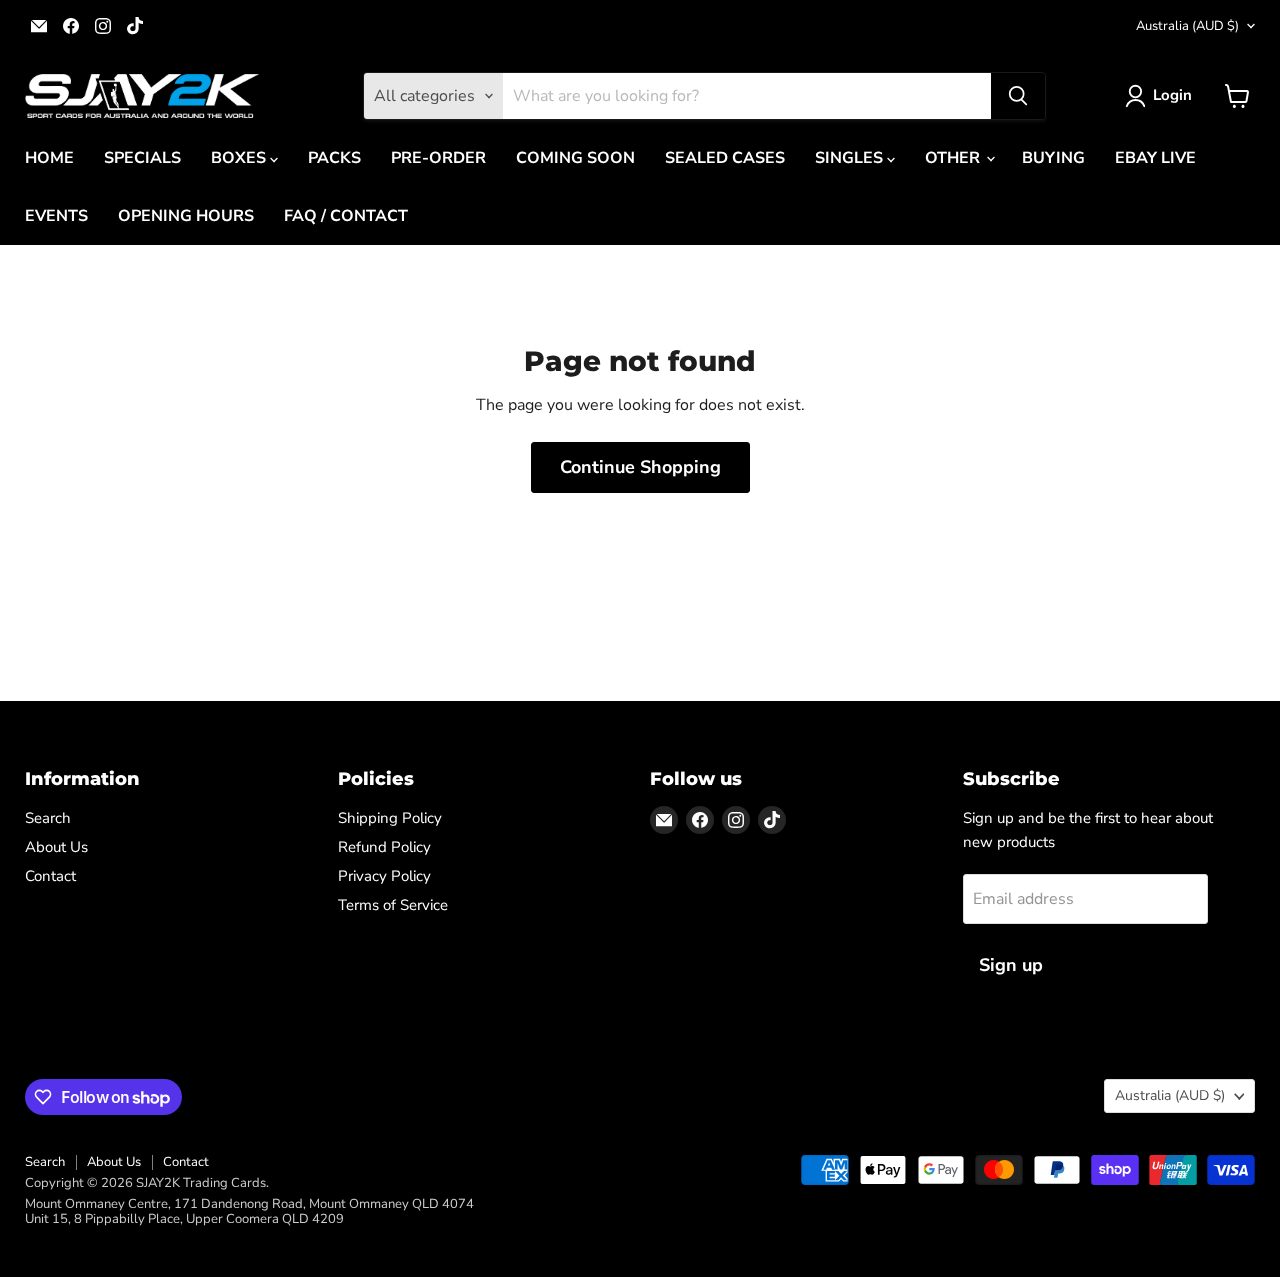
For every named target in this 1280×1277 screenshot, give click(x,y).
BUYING (1053, 158)
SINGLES (851, 158)
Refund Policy (384, 847)
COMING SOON (575, 158)
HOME (49, 158)
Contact (50, 876)
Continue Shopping (640, 467)
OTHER (954, 158)
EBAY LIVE (1155, 158)
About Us (56, 847)
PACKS (334, 158)
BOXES (240, 158)
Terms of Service (393, 905)
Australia (1187, 26)
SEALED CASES (725, 158)
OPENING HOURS (186, 216)
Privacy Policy (384, 876)
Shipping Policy (390, 818)
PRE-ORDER (438, 158)
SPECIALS (142, 158)
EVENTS (56, 216)
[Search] (1018, 96)
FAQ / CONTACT (346, 216)
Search (48, 818)
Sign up (1011, 965)
